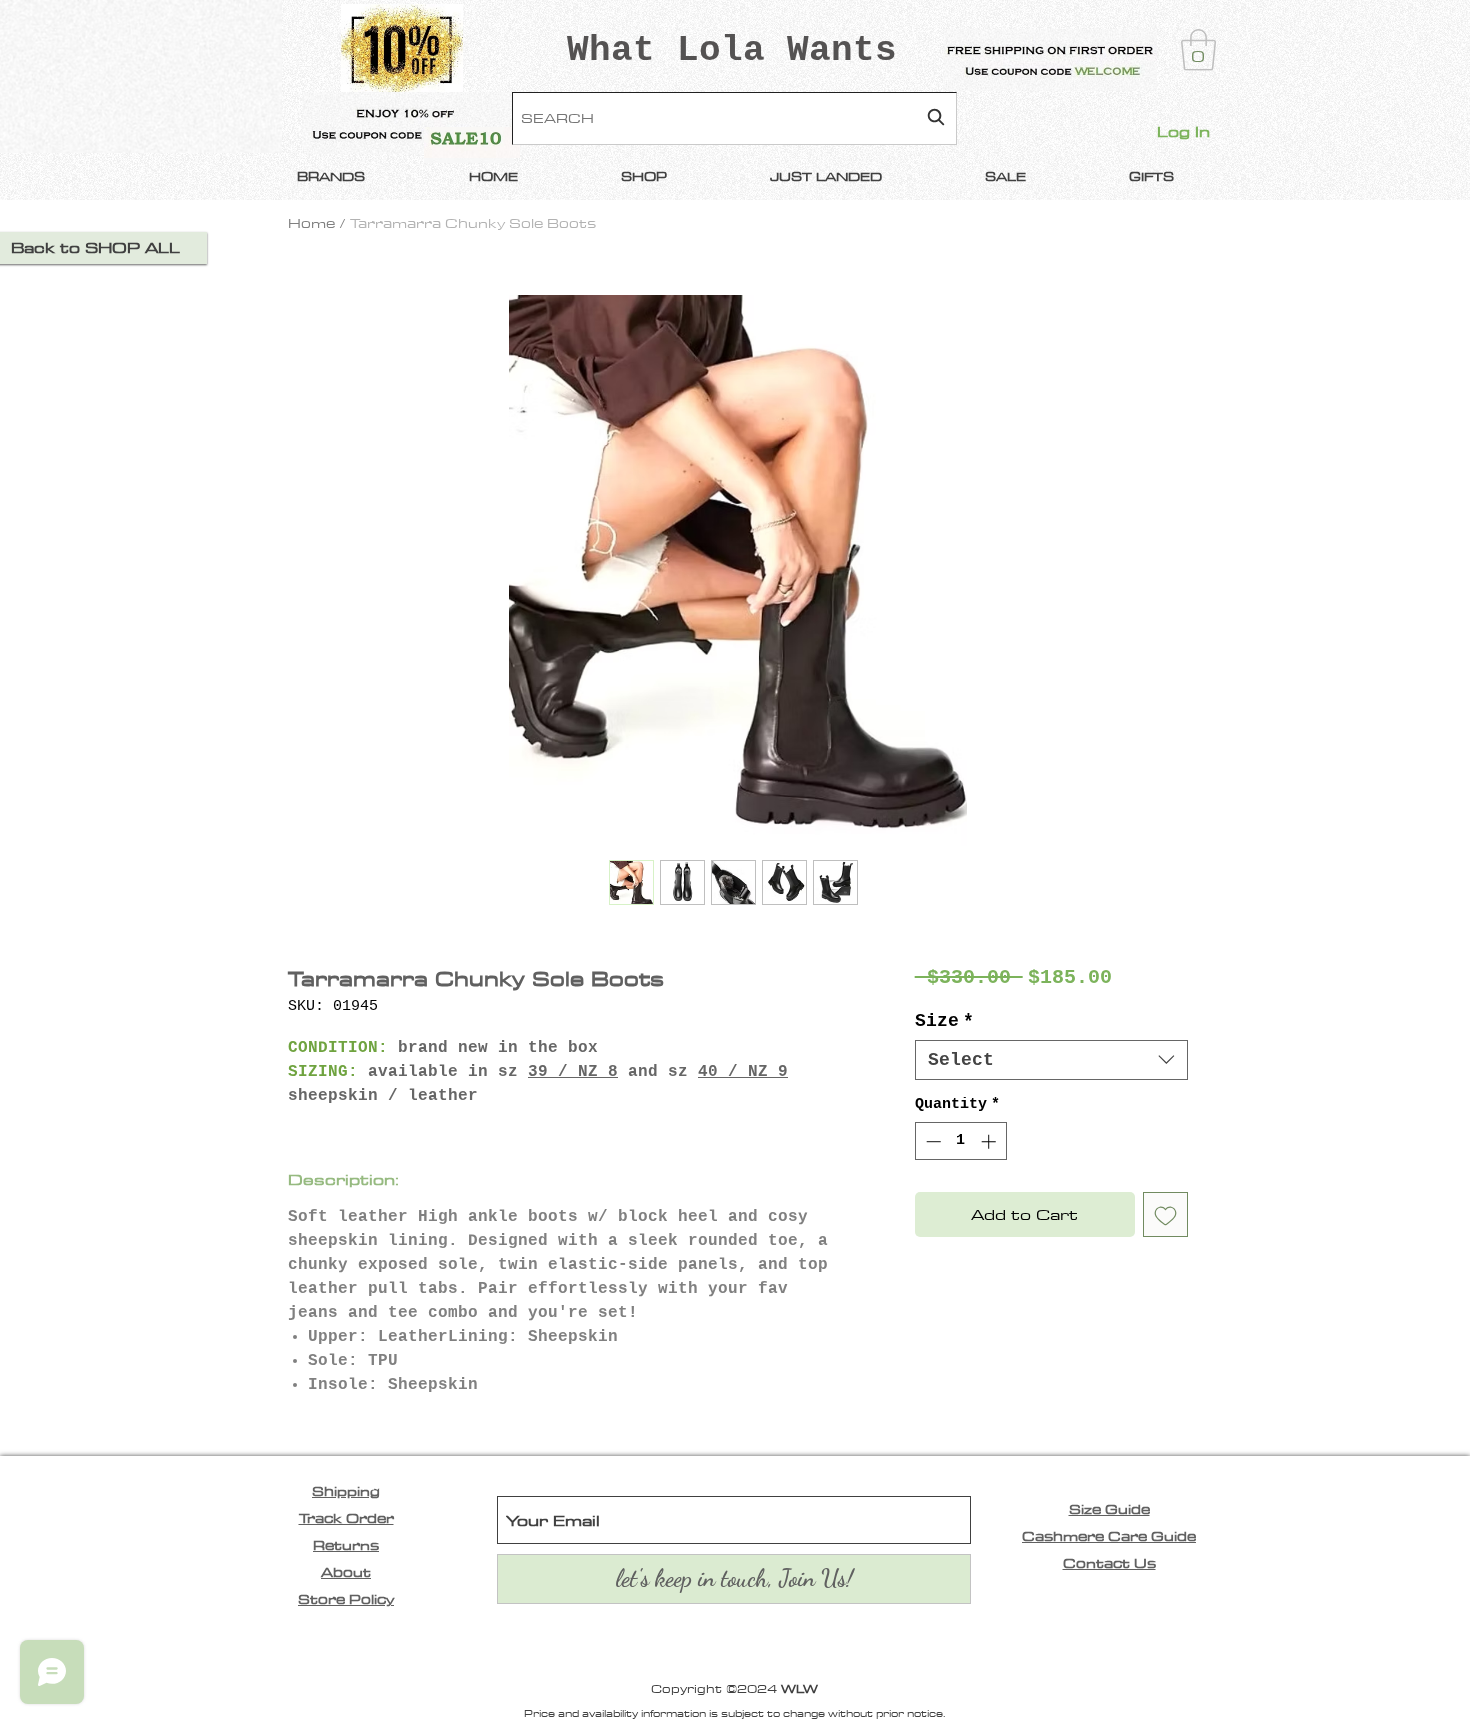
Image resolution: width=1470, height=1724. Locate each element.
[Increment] (990, 1141)
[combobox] (734, 118)
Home (311, 223)
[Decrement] (931, 1141)
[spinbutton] (960, 1141)
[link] (1198, 50)
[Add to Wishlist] (1165, 1214)
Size (944, 1021)
